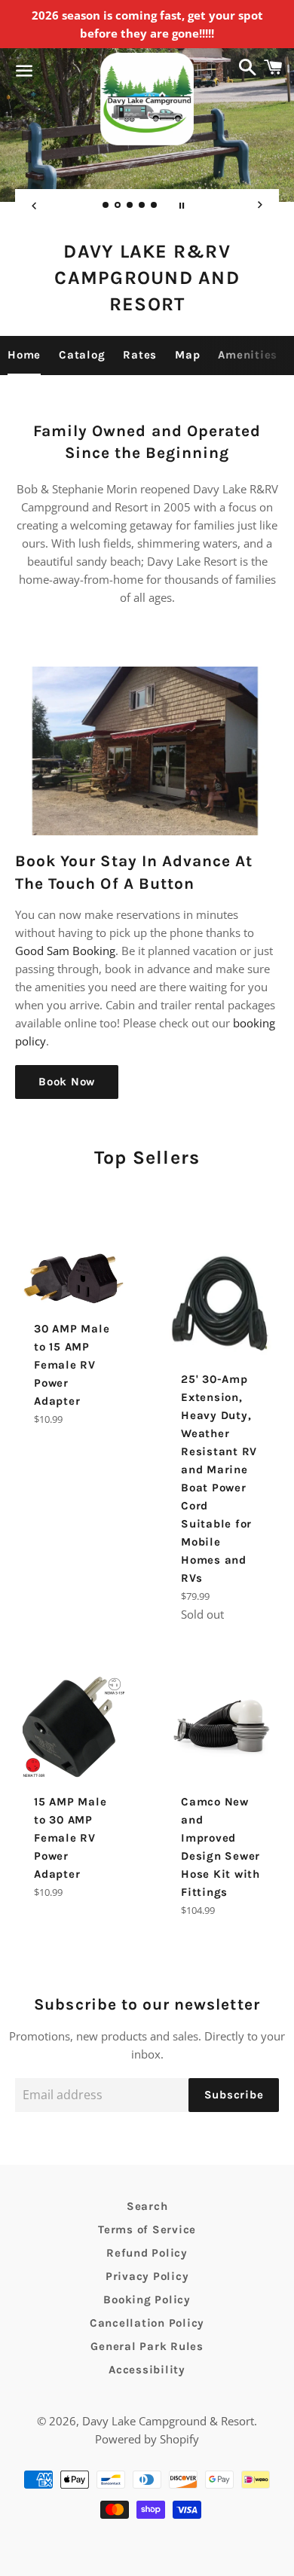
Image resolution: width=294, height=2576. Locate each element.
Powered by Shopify (147, 2439)
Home (24, 355)
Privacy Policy (147, 2276)
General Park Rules (147, 2346)
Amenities (248, 355)
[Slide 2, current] (118, 206)
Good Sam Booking (65, 951)
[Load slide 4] (142, 206)
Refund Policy (147, 2253)
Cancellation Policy (147, 2323)
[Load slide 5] (155, 206)
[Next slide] (260, 206)
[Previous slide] (34, 206)
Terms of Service (147, 2230)
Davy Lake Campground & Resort (168, 2421)
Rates (140, 355)
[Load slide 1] (106, 206)
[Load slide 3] (130, 206)
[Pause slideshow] (182, 206)
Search (147, 2206)
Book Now (67, 1082)
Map (187, 355)
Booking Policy (147, 2300)
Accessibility (147, 2370)
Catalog (82, 355)
